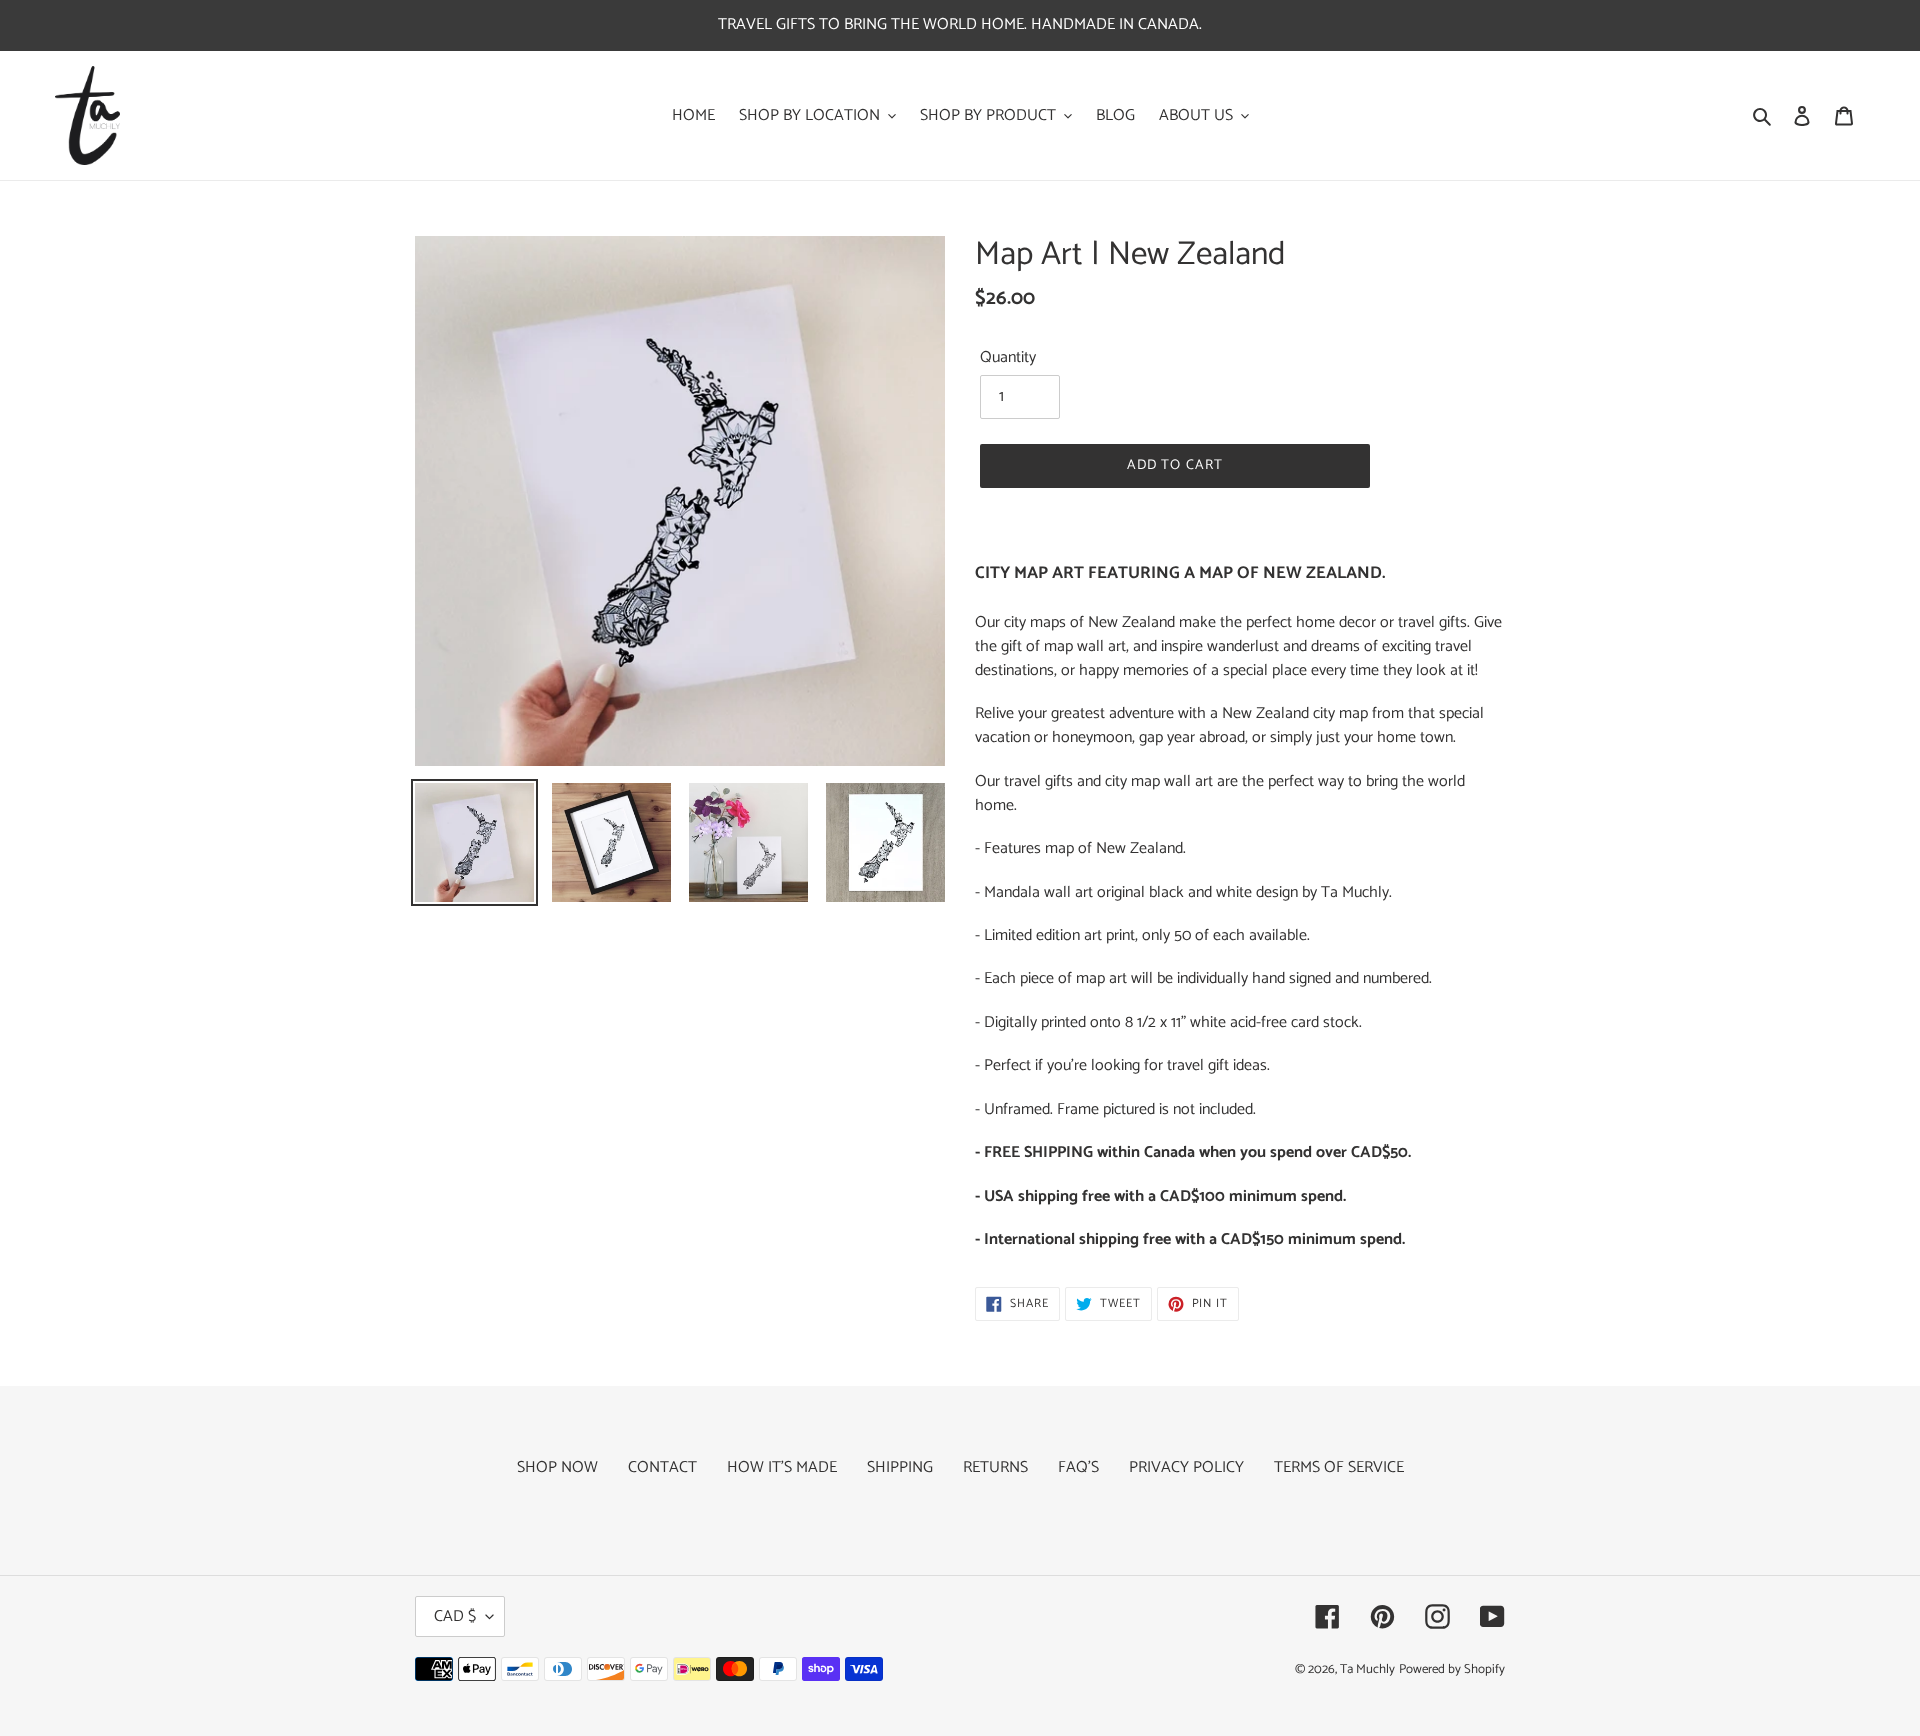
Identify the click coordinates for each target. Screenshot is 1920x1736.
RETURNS (995, 1467)
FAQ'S (1078, 1467)
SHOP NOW (557, 1467)
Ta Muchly (1367, 1669)
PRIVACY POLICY (1186, 1467)
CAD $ (455, 1616)
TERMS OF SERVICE (1339, 1467)
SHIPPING (900, 1467)
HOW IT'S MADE (782, 1467)
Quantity (1008, 358)
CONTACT (662, 1467)
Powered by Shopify (1452, 1669)
